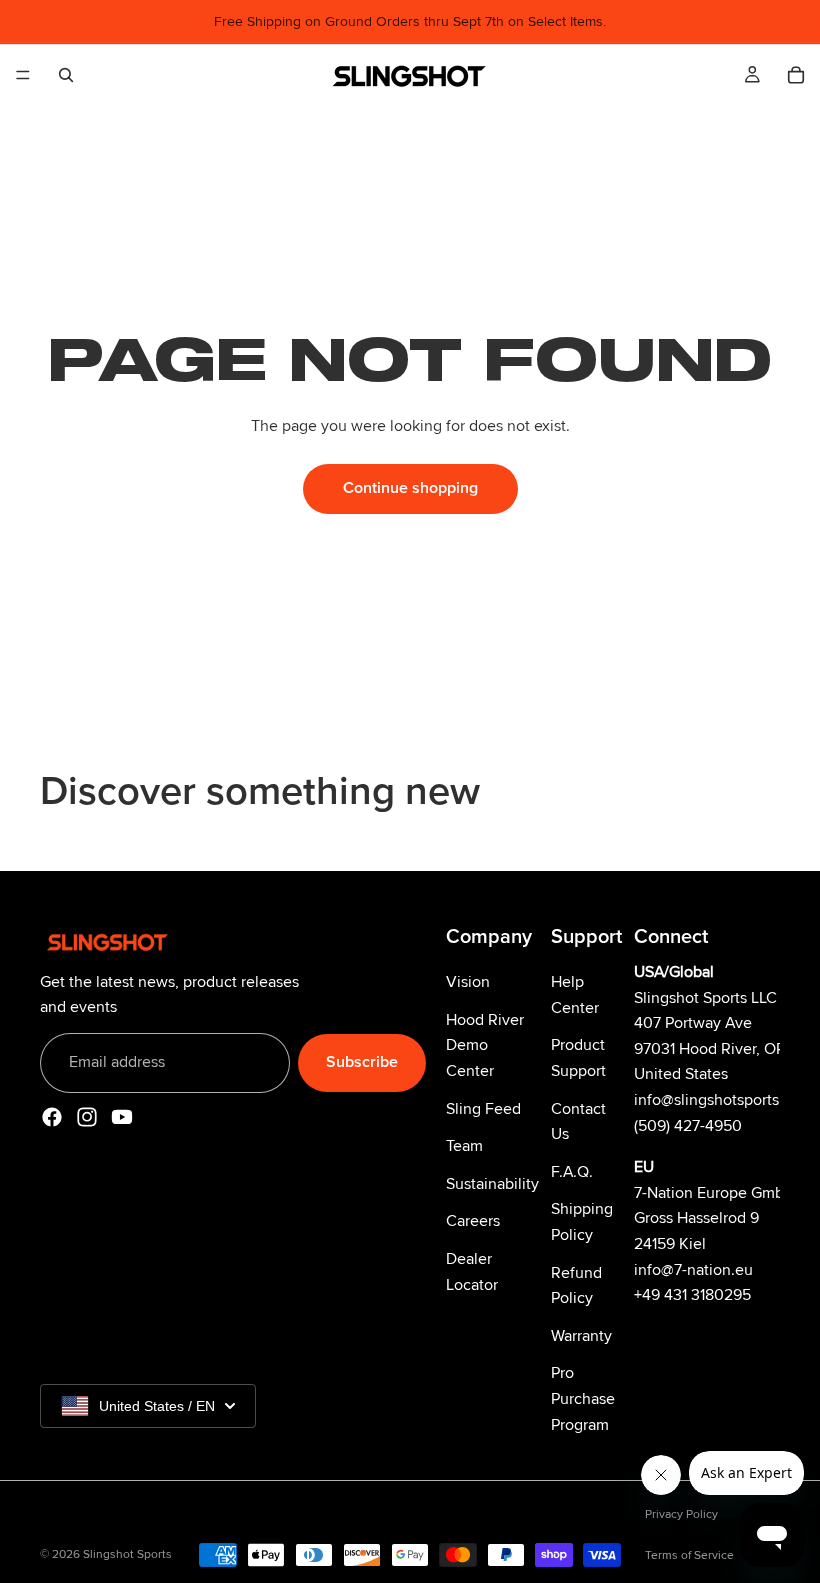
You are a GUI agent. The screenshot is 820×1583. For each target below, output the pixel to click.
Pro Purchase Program (583, 1398)
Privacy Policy (681, 1514)
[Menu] (23, 75)
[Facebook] (52, 1116)
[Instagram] (87, 1116)
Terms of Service (689, 1555)
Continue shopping (410, 488)
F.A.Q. (572, 1171)
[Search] (66, 75)
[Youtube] (122, 1116)
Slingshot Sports (127, 1554)
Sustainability (492, 1183)
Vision (468, 982)
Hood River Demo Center (485, 1044)
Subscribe (362, 1062)
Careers (473, 1221)
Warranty (581, 1335)
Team (464, 1146)
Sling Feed (483, 1108)
